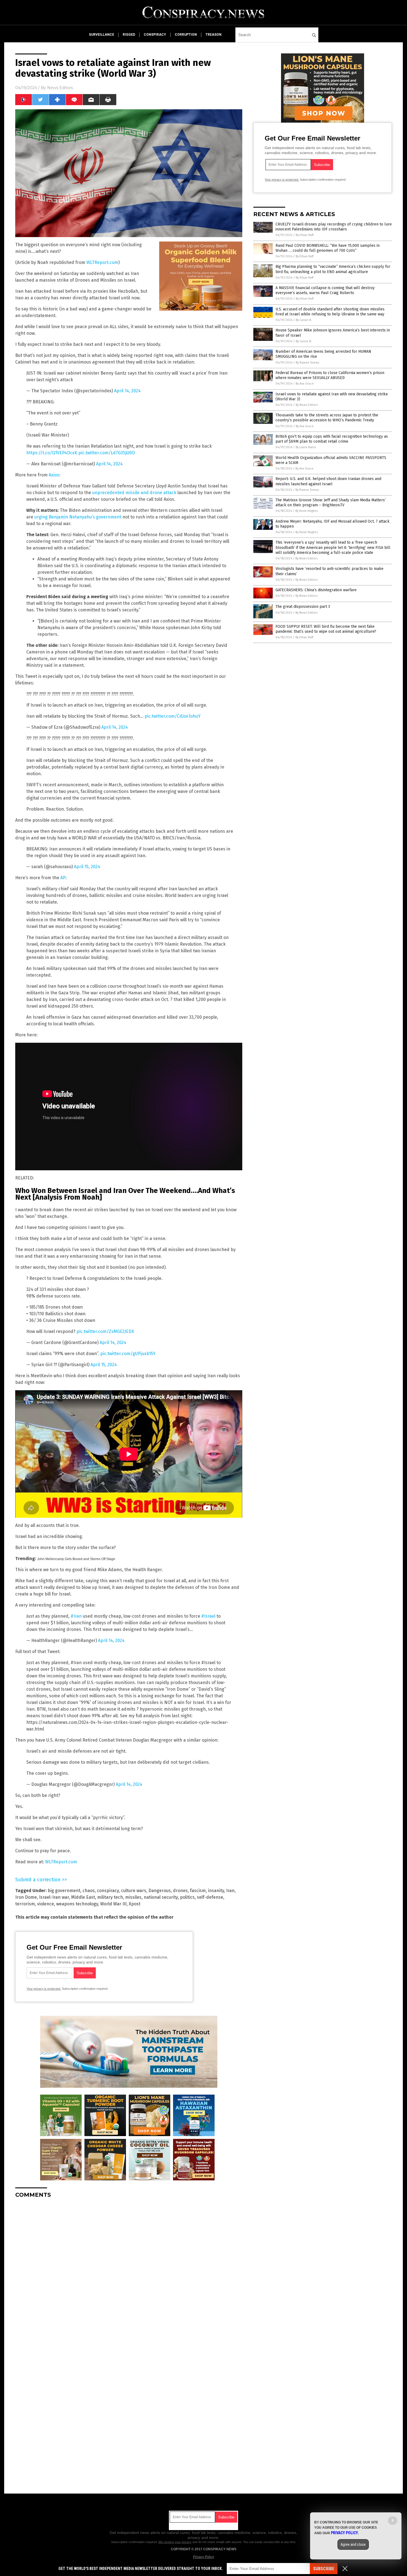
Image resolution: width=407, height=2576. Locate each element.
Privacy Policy (203, 2557)
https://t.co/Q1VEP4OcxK (52, 453)
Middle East (83, 1897)
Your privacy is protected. (44, 1989)
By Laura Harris (306, 447)
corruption (186, 35)
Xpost (135, 1904)
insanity (216, 1891)
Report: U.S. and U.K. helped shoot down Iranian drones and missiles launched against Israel (328, 481)
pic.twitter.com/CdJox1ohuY (172, 716)
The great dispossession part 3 (303, 607)
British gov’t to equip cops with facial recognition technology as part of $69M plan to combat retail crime (332, 439)
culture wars (134, 1891)
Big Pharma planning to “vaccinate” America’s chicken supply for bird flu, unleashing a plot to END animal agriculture (333, 269)
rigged (129, 35)
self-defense (210, 1897)
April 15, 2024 (87, 867)
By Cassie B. (304, 320)
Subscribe (324, 2569)
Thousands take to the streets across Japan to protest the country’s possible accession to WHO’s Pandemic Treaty (327, 418)
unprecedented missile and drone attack (134, 493)
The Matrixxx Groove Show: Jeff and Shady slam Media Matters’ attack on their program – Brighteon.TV (331, 503)
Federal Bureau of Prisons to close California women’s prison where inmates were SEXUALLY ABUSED (330, 375)
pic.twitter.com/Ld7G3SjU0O (107, 453)
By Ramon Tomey (307, 363)
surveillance (101, 35)
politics (187, 1897)
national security (161, 1897)
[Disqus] (129, 2272)
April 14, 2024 (127, 391)
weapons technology (77, 1904)
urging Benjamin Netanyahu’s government (78, 517)
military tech (110, 1897)
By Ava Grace (305, 384)
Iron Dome (26, 1897)
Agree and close (353, 2544)
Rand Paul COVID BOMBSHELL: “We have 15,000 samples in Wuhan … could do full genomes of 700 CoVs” (328, 248)
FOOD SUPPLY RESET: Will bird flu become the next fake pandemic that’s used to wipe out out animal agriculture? (326, 629)
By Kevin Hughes (307, 511)
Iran (230, 1891)
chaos (89, 1891)
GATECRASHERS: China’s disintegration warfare (316, 590)
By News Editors (307, 405)
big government (64, 1891)
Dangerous (160, 1891)
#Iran (76, 1616)
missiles (133, 1897)
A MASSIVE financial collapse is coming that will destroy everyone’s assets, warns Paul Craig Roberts (325, 290)
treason (213, 35)
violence (46, 1904)
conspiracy (155, 35)
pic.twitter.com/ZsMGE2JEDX (105, 1331)
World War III (113, 1904)
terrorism (25, 1904)
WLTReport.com (102, 262)
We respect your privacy (175, 2542)
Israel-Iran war (54, 1897)
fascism (198, 1891)
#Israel (208, 1616)
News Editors (60, 88)
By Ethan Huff (305, 235)
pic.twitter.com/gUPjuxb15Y (128, 1354)
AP (63, 878)
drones (180, 1891)
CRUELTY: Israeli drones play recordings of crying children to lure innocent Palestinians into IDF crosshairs (334, 227)
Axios (54, 475)
